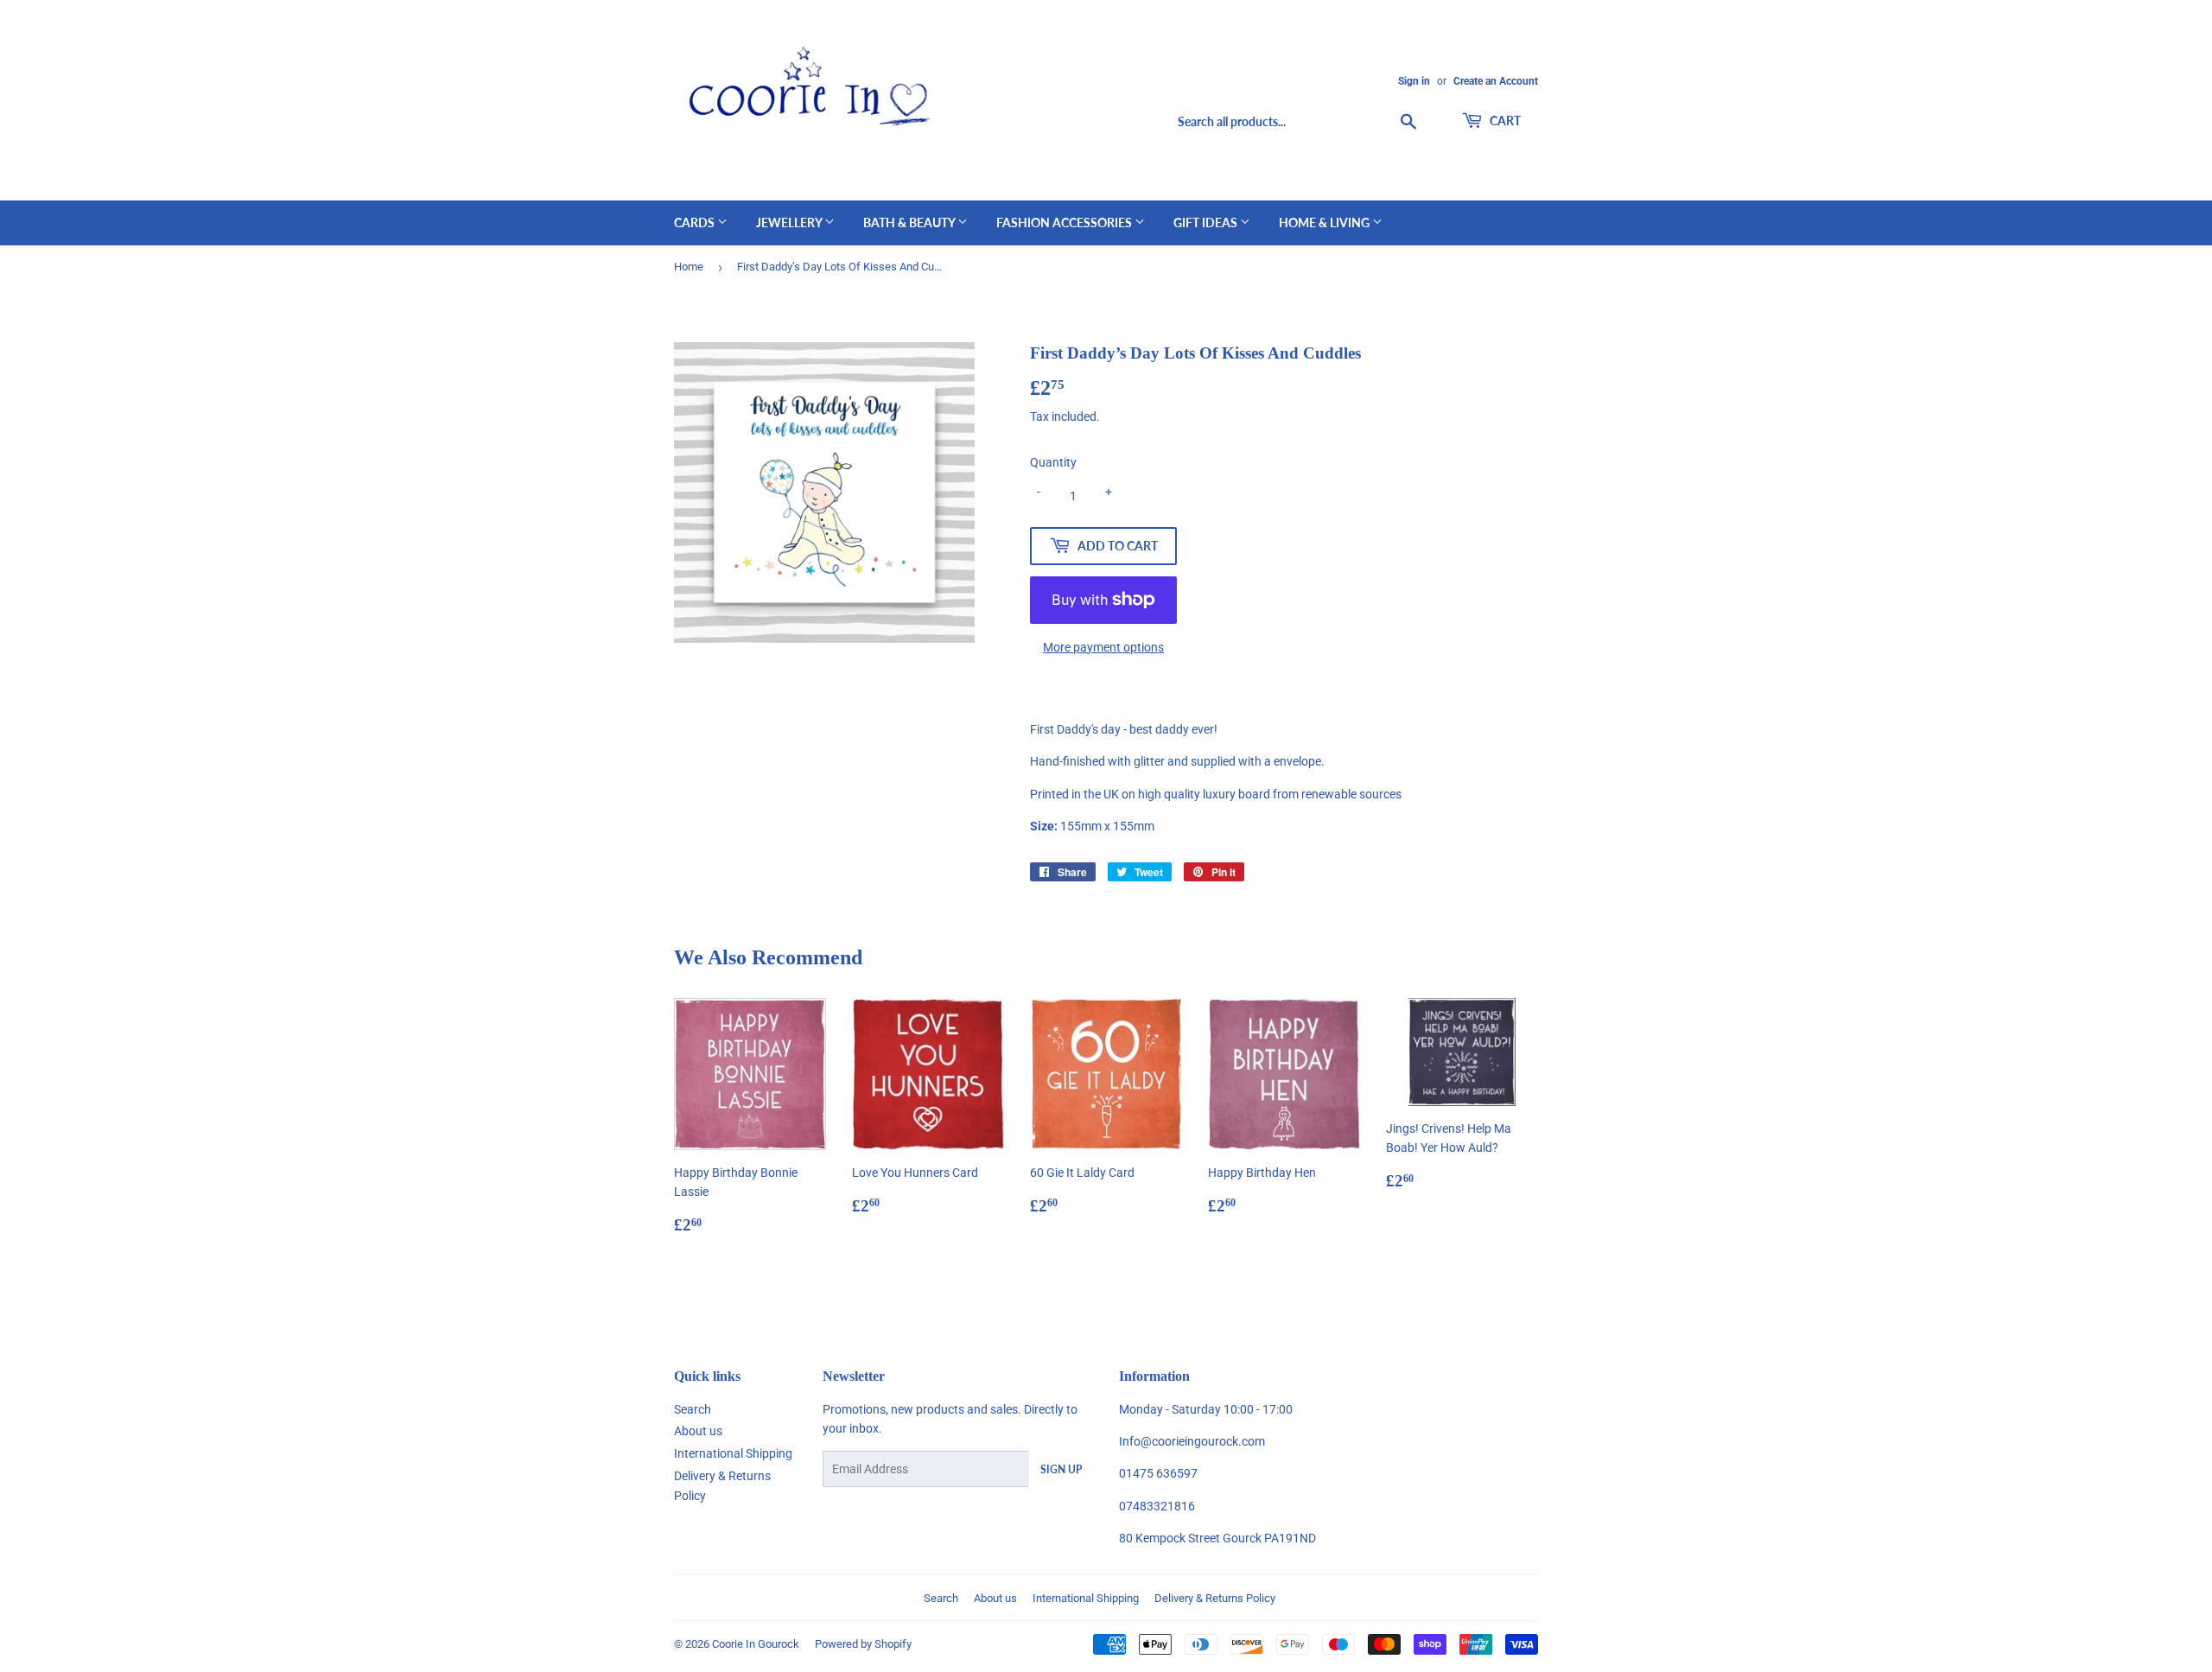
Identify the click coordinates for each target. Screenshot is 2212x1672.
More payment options (1103, 647)
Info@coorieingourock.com (1192, 1441)
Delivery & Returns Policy (1215, 1598)
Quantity (1053, 462)
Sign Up (1061, 1469)
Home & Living (1325, 223)
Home (689, 267)
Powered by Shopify (863, 1644)
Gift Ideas (1207, 223)
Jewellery (790, 223)
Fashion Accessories (1065, 223)
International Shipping (733, 1453)
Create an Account (1496, 81)
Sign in (1414, 81)
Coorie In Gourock (756, 1644)
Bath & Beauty (910, 223)
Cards (696, 223)
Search (693, 1409)
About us (698, 1431)
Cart (1504, 121)
